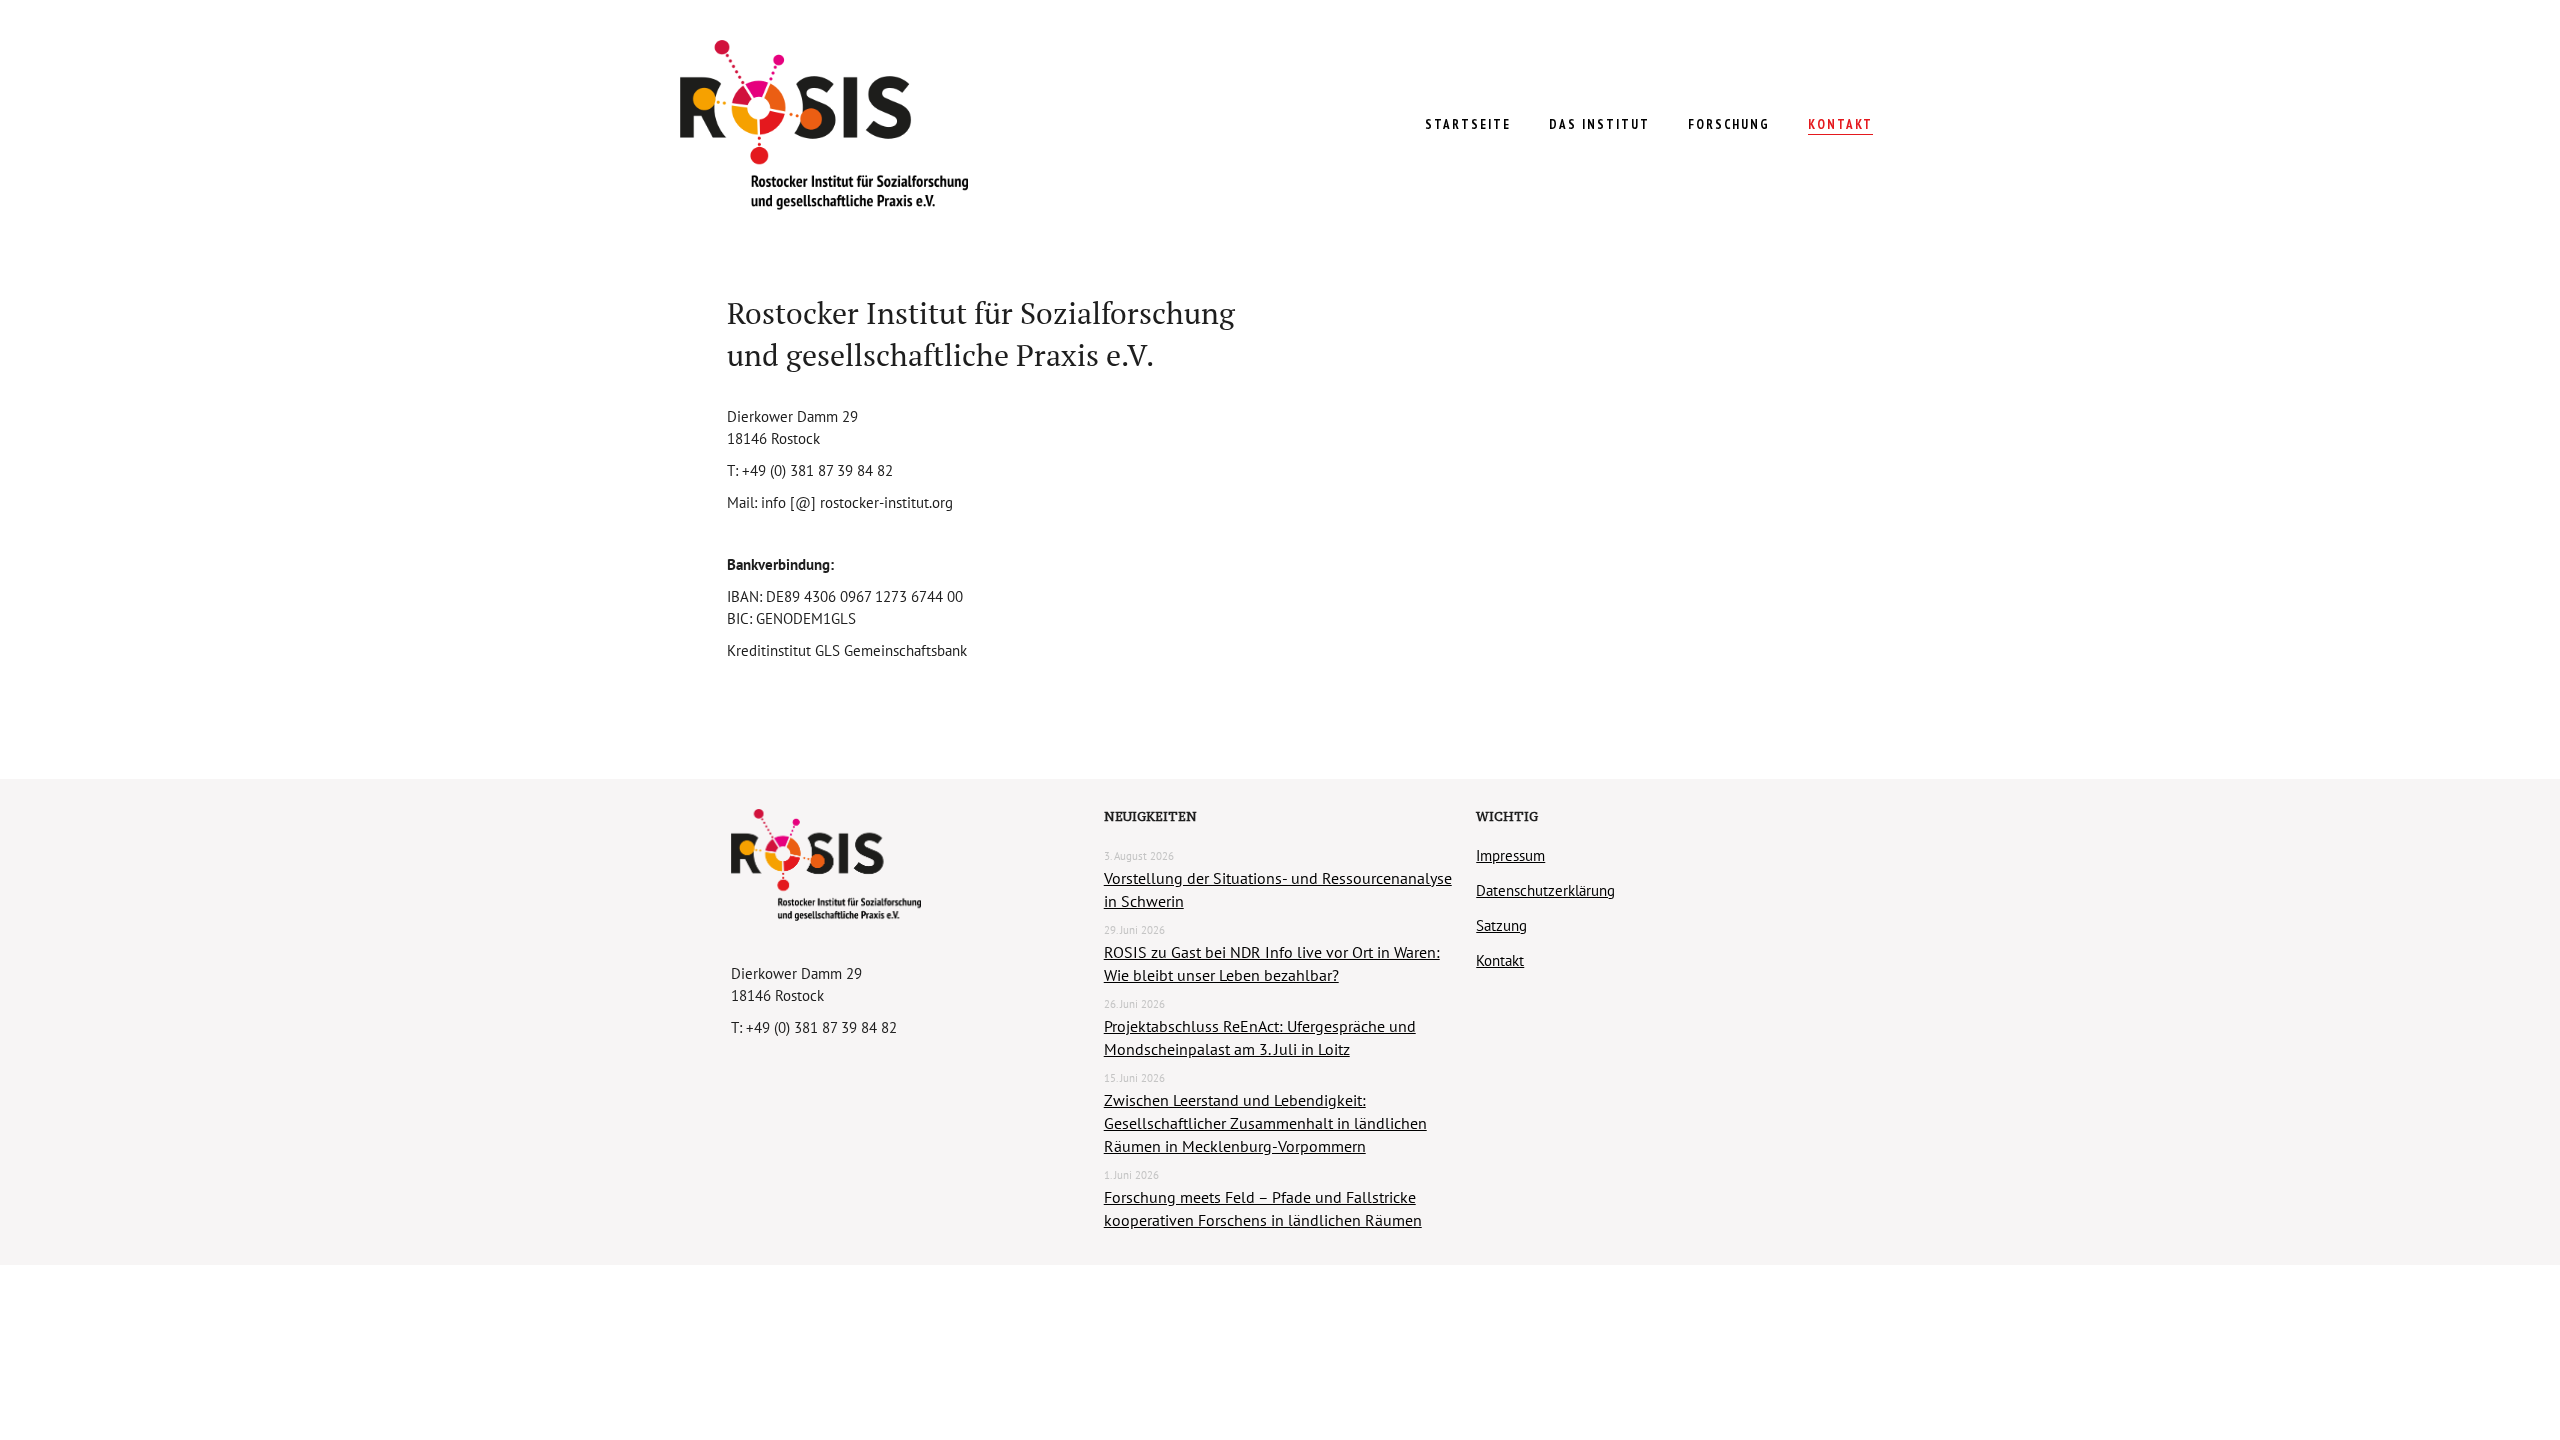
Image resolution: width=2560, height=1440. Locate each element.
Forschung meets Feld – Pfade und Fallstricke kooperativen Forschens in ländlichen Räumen (1263, 1208)
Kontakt (1500, 960)
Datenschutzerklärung (1545, 890)
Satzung (1501, 925)
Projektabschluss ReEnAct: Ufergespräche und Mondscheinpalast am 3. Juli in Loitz (1260, 1037)
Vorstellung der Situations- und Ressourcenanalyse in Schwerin (1278, 889)
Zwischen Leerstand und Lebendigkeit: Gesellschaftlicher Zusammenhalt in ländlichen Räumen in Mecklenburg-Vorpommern (1265, 1123)
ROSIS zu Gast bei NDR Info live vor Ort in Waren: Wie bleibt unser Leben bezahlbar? (1272, 963)
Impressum (1510, 855)
